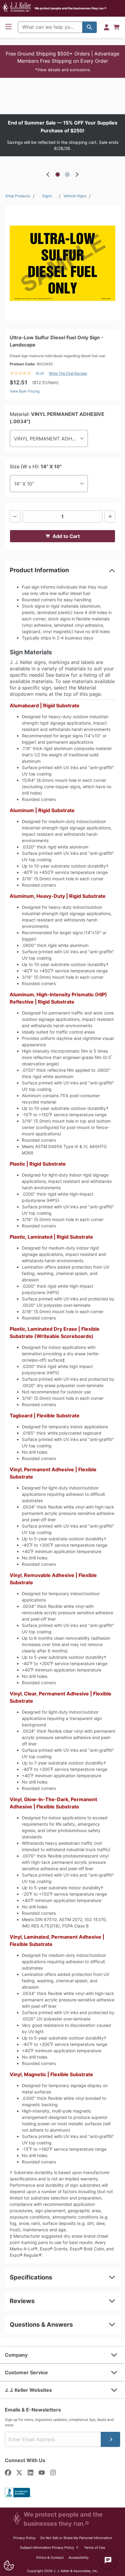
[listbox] (62, 135)
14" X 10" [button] (24, 484)
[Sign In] (106, 27)
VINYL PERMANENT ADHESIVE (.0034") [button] (51, 439)
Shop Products (18, 196)
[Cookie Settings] (9, 2566)
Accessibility (79, 2558)
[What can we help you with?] (90, 27)
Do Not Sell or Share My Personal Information (76, 2538)
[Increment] (110, 516)
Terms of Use (95, 2548)
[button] (62, 61)
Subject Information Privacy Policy (50, 2547)
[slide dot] (58, 174)
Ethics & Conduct (50, 2558)
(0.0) (40, 373)
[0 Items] (117, 27)
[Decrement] (15, 516)
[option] (62, 135)
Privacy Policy (24, 2538)
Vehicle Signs (75, 196)
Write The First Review (68, 373)
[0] (117, 27)
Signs (47, 196)
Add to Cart (66, 536)
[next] (77, 174)
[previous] (48, 174)
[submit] (110, 2439)
